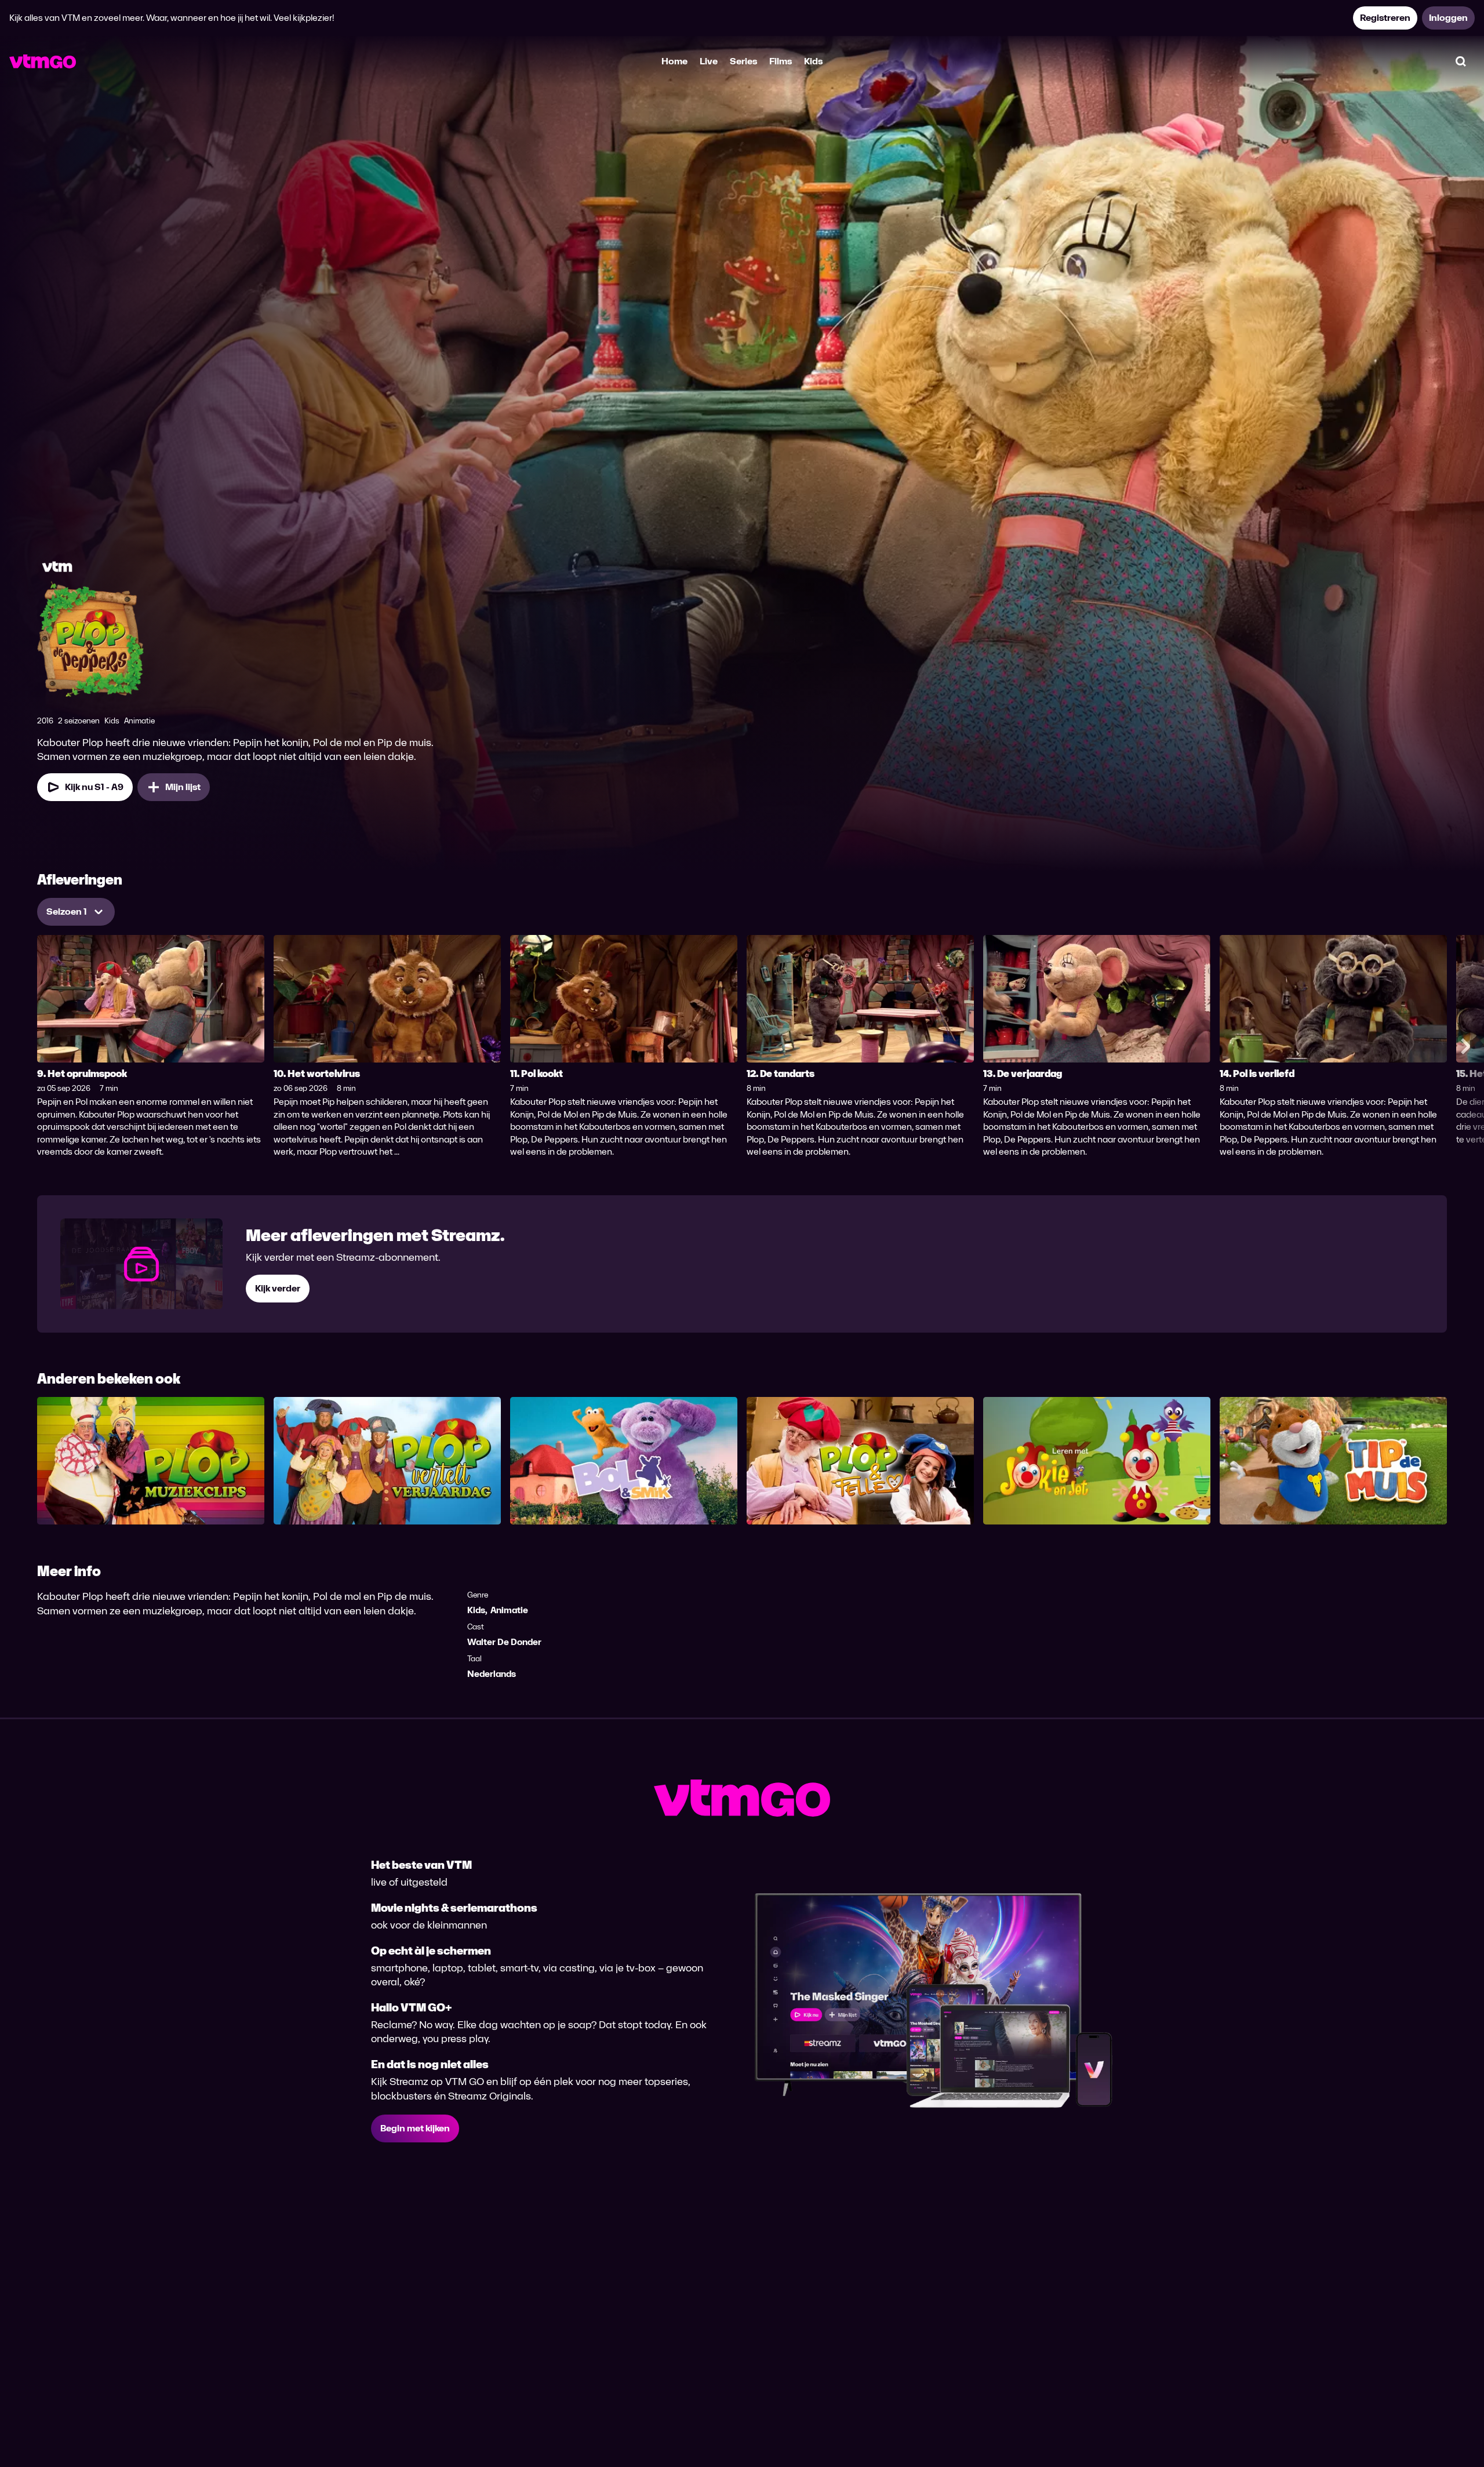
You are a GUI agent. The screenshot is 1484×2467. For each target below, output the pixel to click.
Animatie (509, 1610)
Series (743, 61)
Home (674, 61)
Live (709, 61)
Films (781, 61)
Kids (813, 61)
